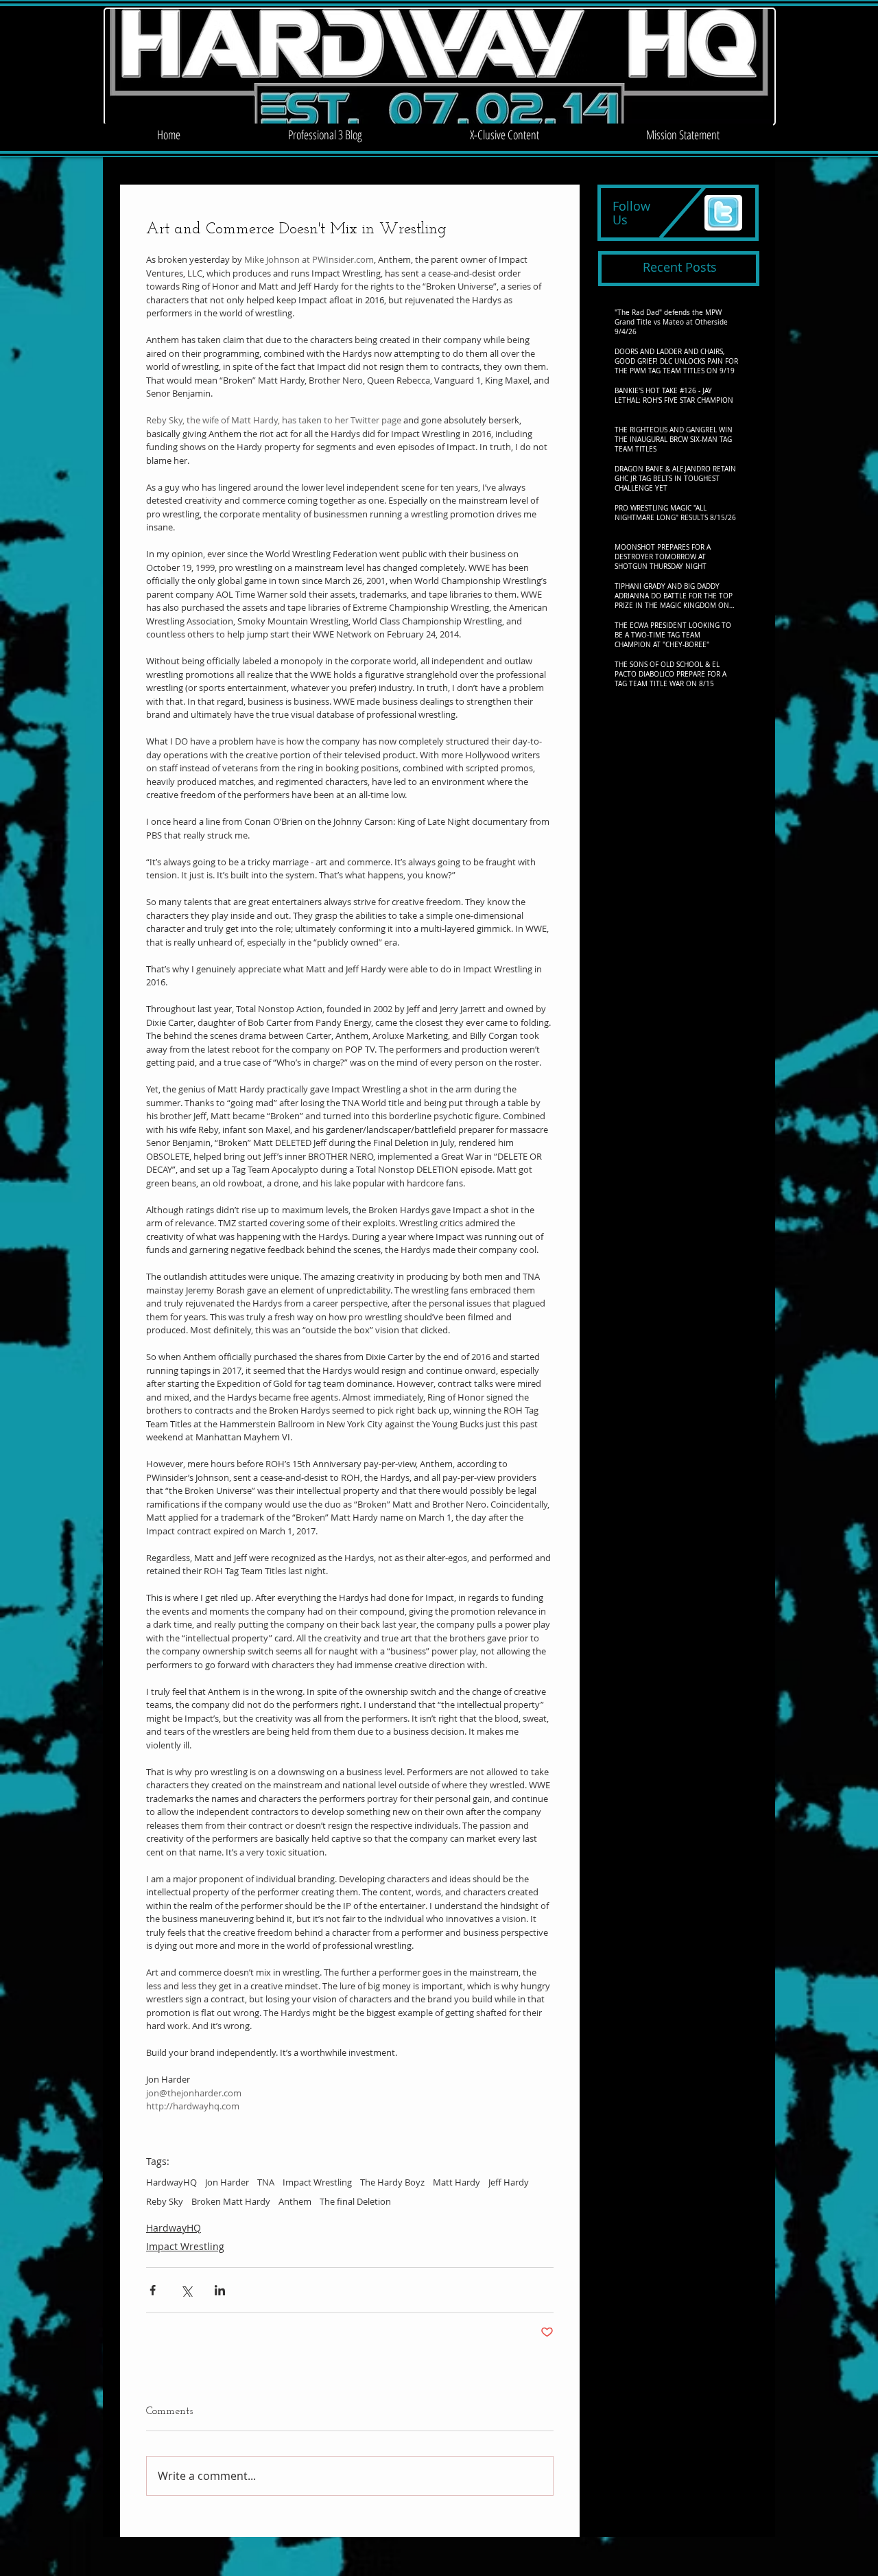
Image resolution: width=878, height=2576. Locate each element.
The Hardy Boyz (392, 2182)
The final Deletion (355, 2201)
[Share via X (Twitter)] (186, 2290)
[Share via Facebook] (153, 2290)
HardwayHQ (171, 2182)
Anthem (295, 2201)
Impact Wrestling (317, 2182)
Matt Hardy (456, 2182)
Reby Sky (165, 2201)
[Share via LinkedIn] (220, 2290)
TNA (266, 2182)
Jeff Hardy (509, 2182)
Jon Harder (227, 2182)
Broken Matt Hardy (231, 2201)
